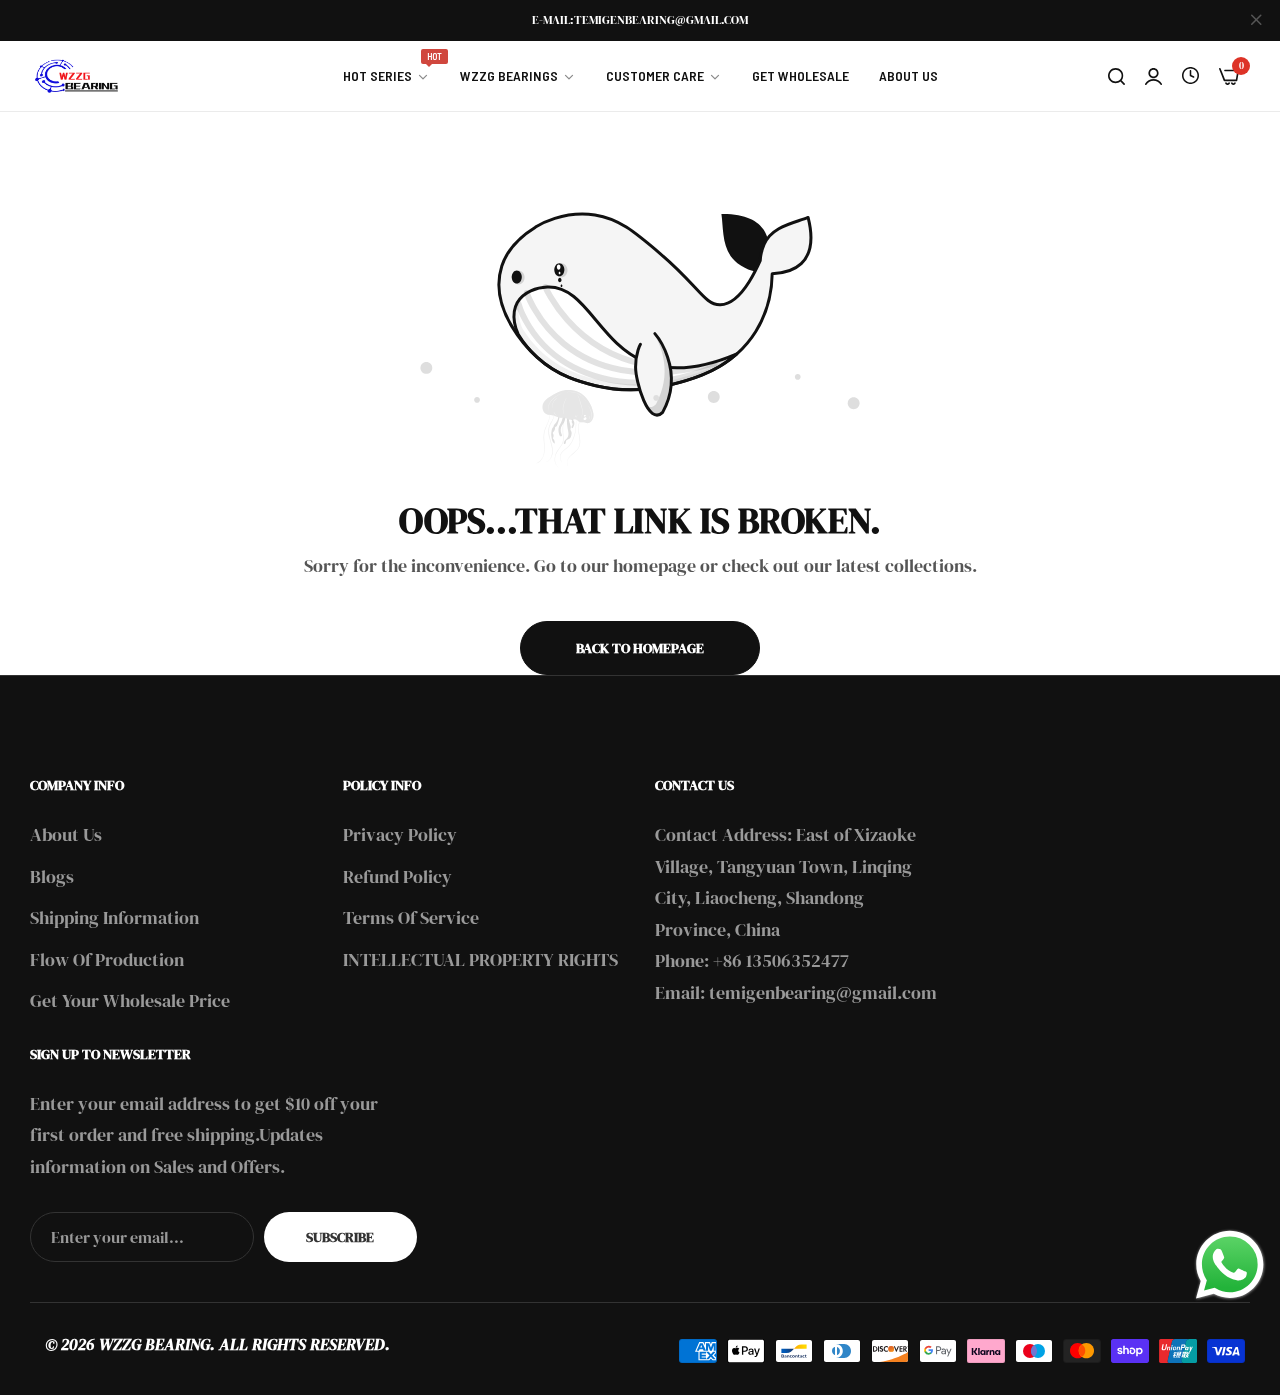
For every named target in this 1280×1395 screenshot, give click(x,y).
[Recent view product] (1190, 75)
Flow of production (107, 959)
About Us (66, 834)
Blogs (52, 876)
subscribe (340, 1237)
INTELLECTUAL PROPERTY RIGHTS (480, 959)
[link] (386, 76)
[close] (1256, 21)
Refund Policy (397, 876)
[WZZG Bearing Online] (75, 76)
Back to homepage (640, 648)
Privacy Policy (400, 834)
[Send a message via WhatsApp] (1230, 1265)
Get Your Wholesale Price (130, 1000)
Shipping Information (114, 917)
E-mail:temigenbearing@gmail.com (640, 20)
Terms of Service (411, 917)
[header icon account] (1153, 76)
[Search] (1116, 76)
